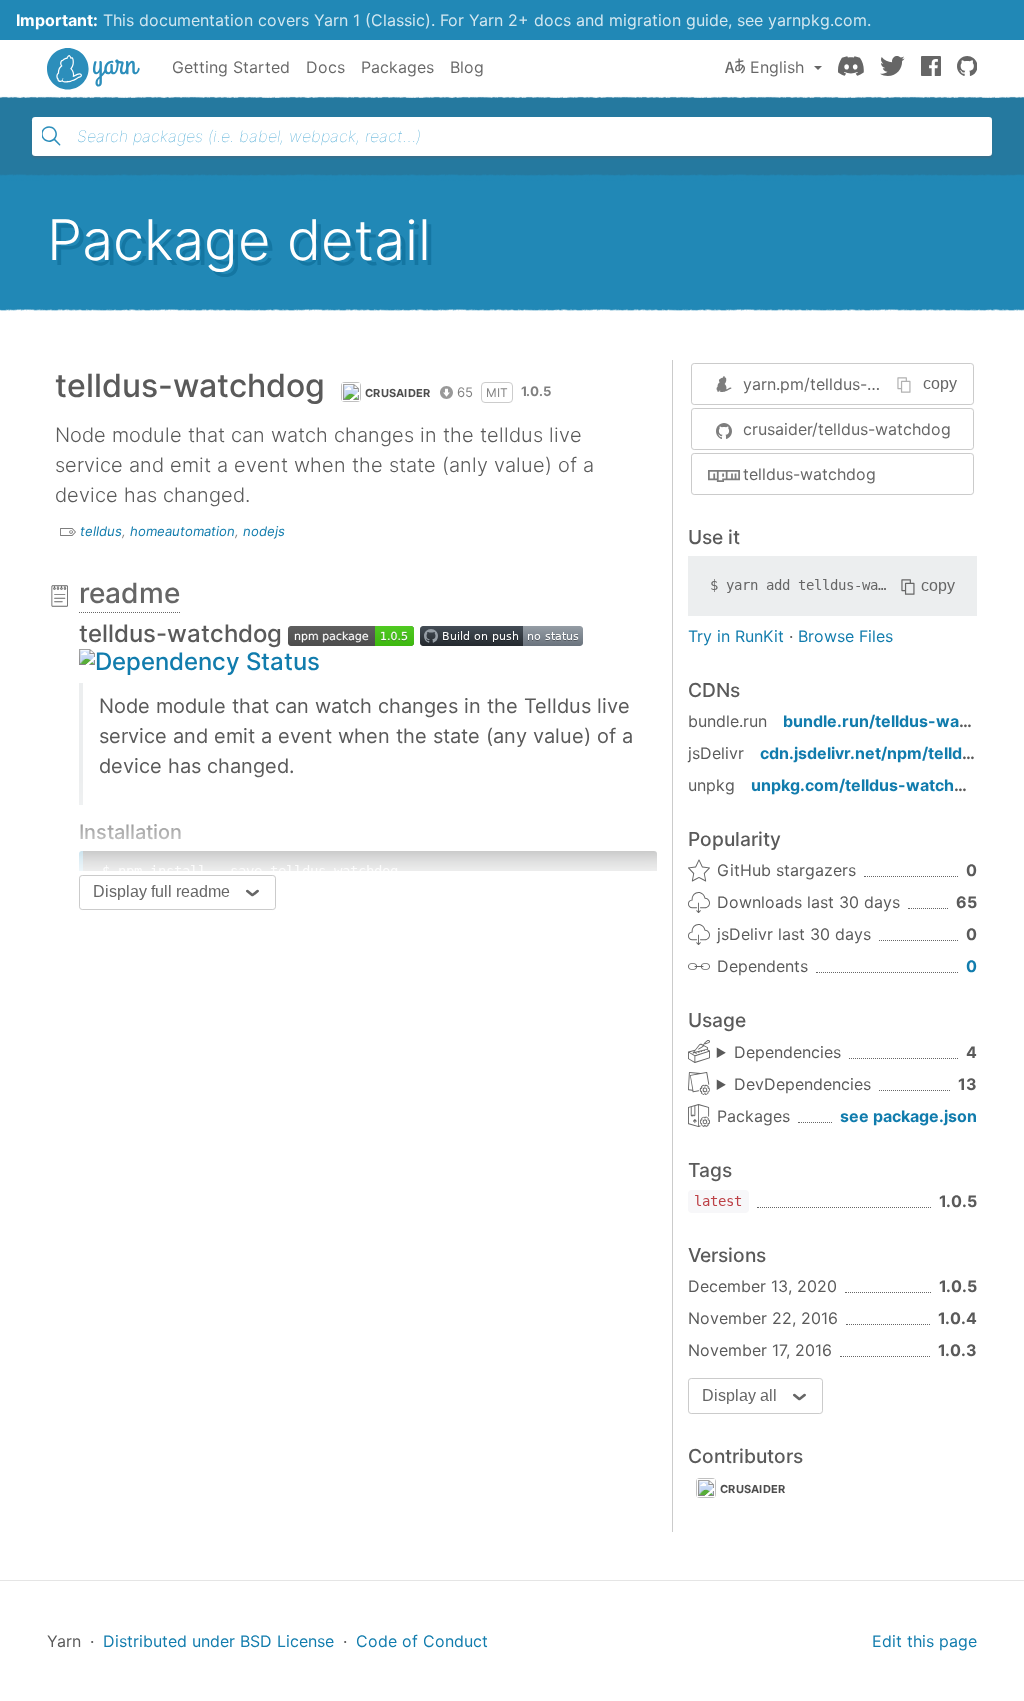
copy (940, 383)
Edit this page (924, 1641)
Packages (397, 67)
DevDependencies (802, 1084)
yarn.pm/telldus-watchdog (843, 384)
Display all (739, 1395)
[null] (351, 633)
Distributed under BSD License (218, 1641)
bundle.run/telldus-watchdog (898, 721)
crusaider (398, 393)
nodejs (264, 531)
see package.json (908, 1116)
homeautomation (182, 531)
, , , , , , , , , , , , (794, 1085)
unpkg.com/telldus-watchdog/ (870, 785)
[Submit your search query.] (51, 136)
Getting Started (231, 67)
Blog (467, 67)
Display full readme (161, 891)
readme (129, 593)
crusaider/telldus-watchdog (847, 429)
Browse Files (845, 636)
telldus (101, 531)
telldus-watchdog (809, 474)
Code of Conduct (422, 1641)
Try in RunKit (736, 636)
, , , (779, 1053)
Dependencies (787, 1052)
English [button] (777, 67)
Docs (325, 67)
